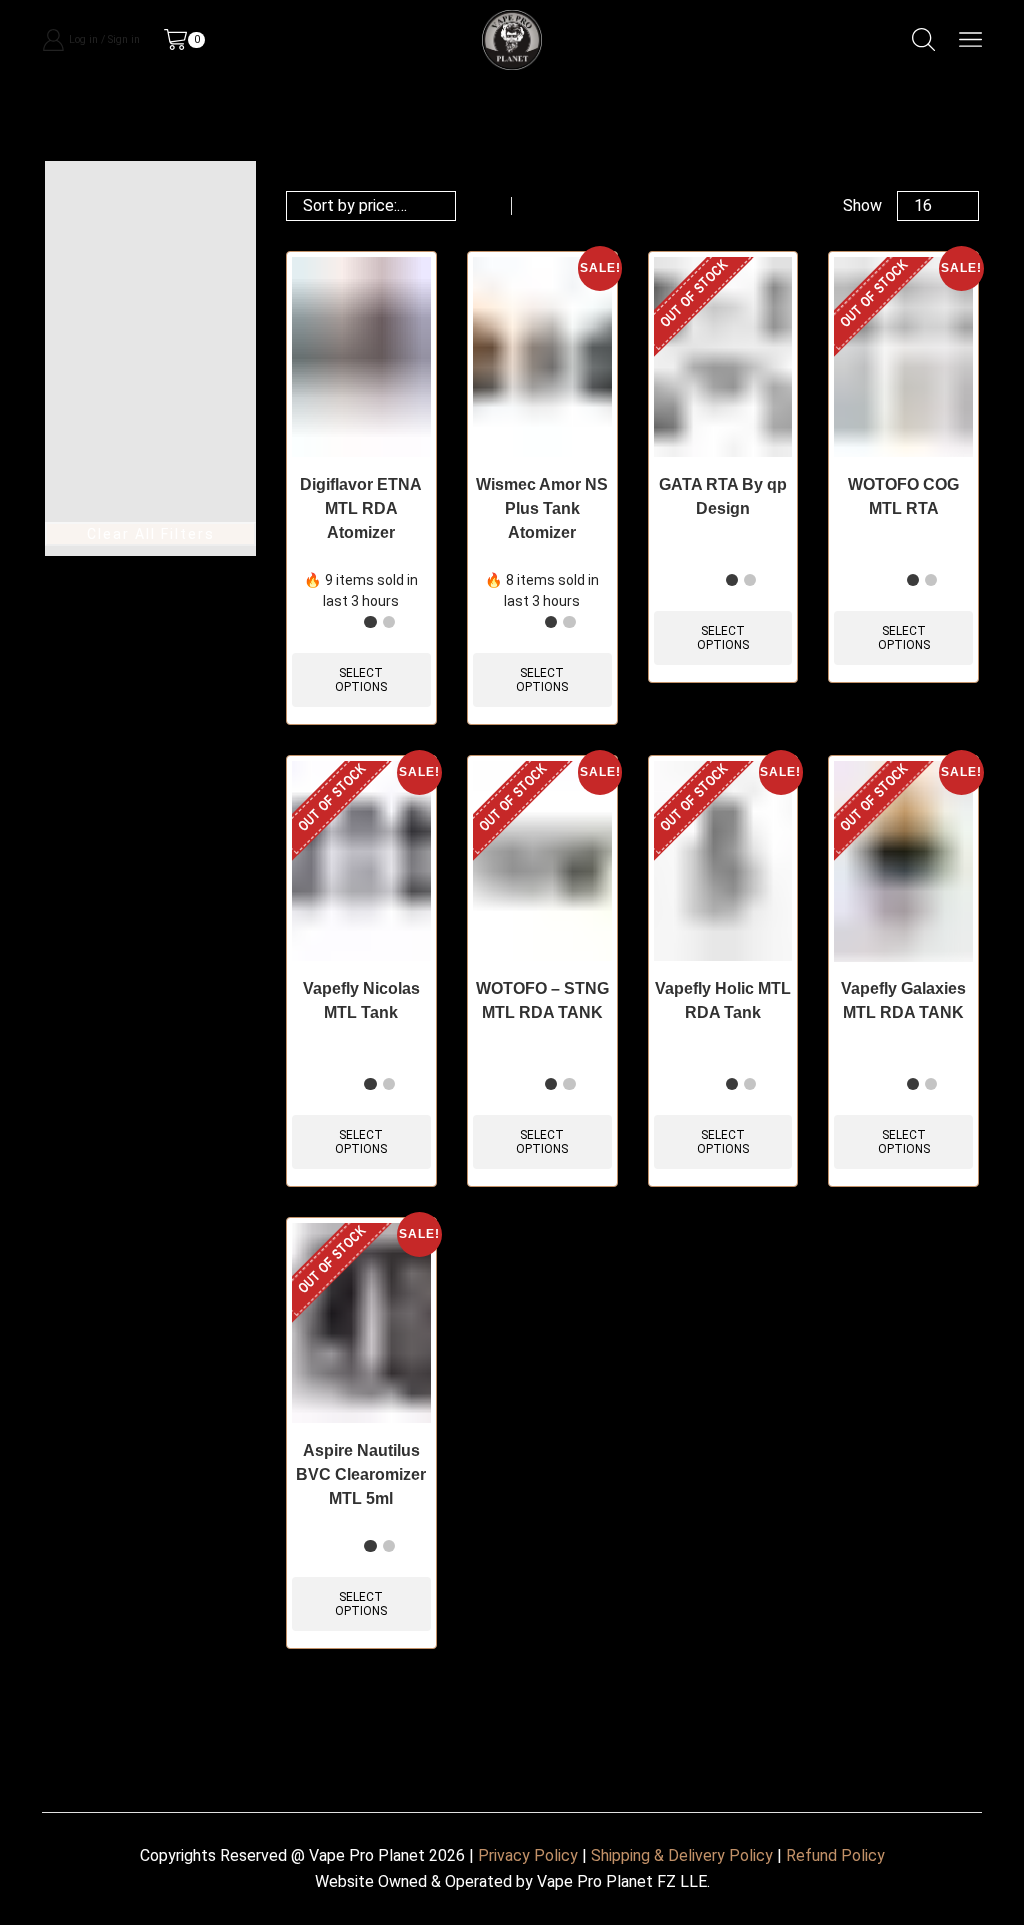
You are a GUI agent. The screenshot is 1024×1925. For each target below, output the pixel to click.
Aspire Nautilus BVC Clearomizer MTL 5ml (361, 1474)
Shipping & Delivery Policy (682, 1855)
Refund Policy (835, 1855)
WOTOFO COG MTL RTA (903, 496)
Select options (361, 680)
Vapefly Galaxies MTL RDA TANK (903, 1000)
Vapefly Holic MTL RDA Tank (723, 1000)
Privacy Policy (528, 1855)
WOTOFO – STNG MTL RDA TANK (542, 1000)
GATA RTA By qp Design (723, 496)
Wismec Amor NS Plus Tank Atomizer (542, 508)
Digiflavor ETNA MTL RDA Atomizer (361, 508)
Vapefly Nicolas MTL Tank (361, 1000)
